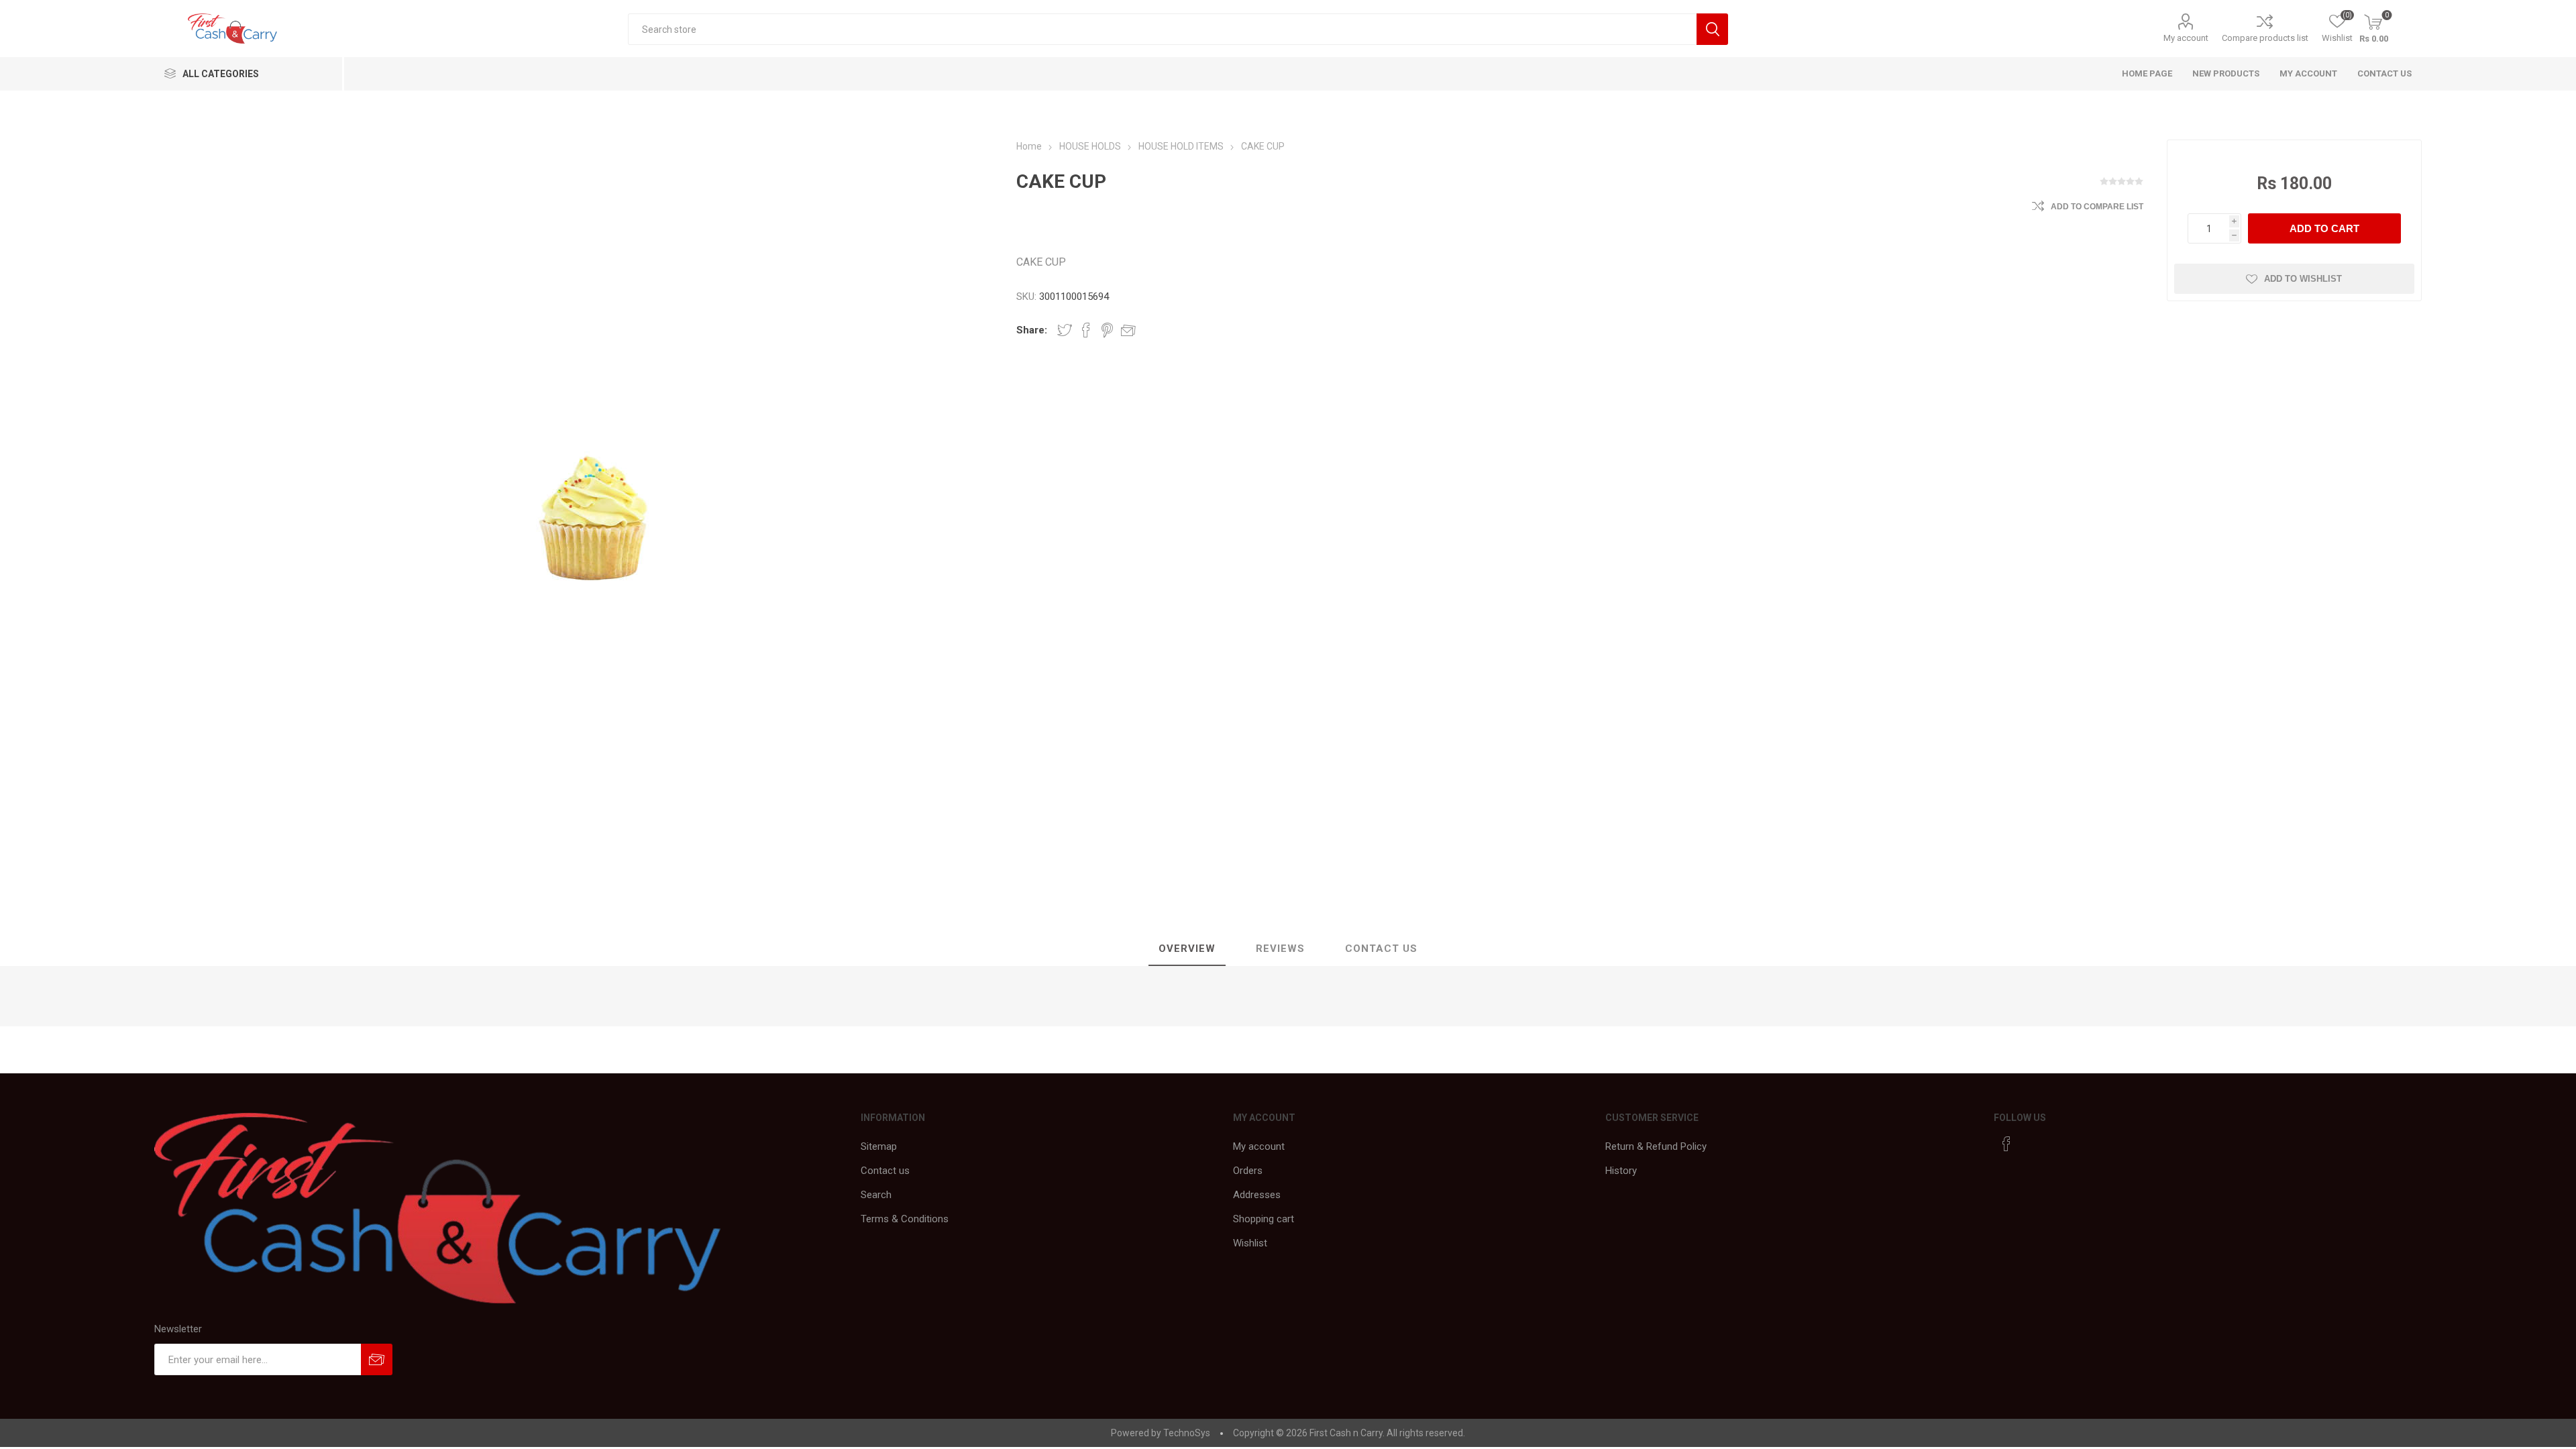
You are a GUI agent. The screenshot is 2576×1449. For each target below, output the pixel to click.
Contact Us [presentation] (1381, 949)
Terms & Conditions (905, 1219)
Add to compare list (2097, 207)
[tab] (1187, 949)
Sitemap (879, 1146)
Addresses (1257, 1195)
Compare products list (2265, 38)
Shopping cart (1264, 1219)
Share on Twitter (1065, 330)
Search (876, 1195)
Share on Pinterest (1107, 330)
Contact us (2384, 73)
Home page (2147, 73)
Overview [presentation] (1187, 949)
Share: (1032, 330)
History (1621, 1171)
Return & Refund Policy (1656, 1146)
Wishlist (1250, 1243)
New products (2226, 73)
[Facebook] (2006, 1144)
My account (2186, 38)
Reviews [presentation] (1280, 949)
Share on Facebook (1086, 330)
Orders (1248, 1171)
